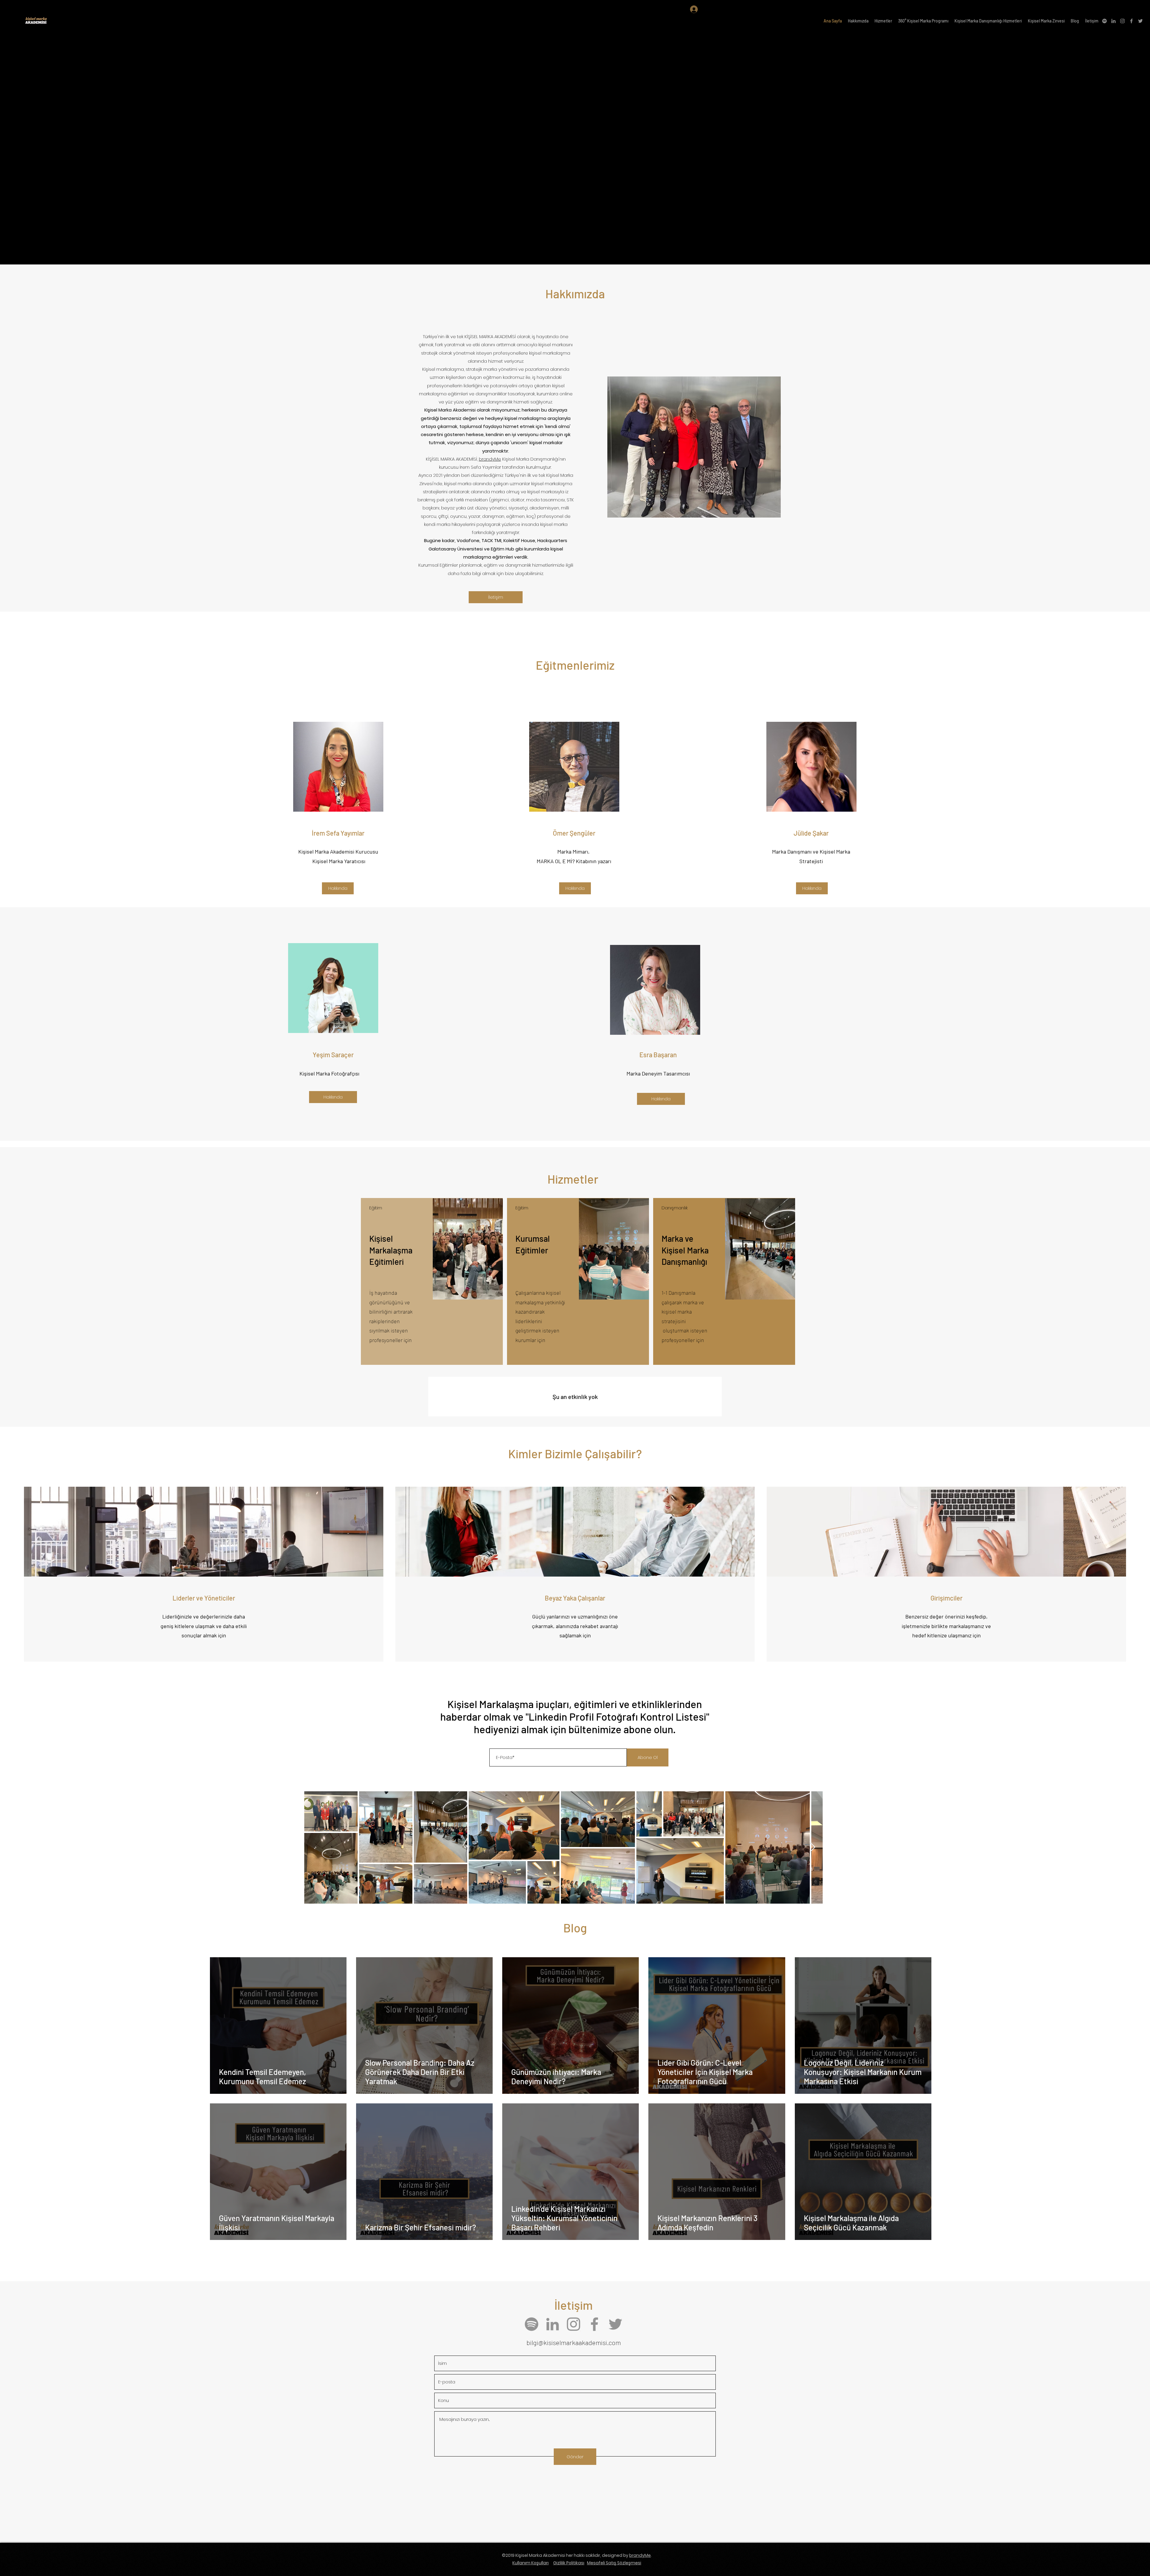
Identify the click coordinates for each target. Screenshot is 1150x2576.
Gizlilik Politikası (569, 2563)
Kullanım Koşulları (531, 2563)
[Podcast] (1104, 21)
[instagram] (1122, 21)
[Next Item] (812, 1847)
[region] (432, 1281)
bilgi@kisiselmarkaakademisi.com (574, 2342)
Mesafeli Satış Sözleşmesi (614, 2563)
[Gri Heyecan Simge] (1140, 21)
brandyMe (490, 459)
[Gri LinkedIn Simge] (1113, 21)
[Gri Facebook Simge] (1131, 21)
